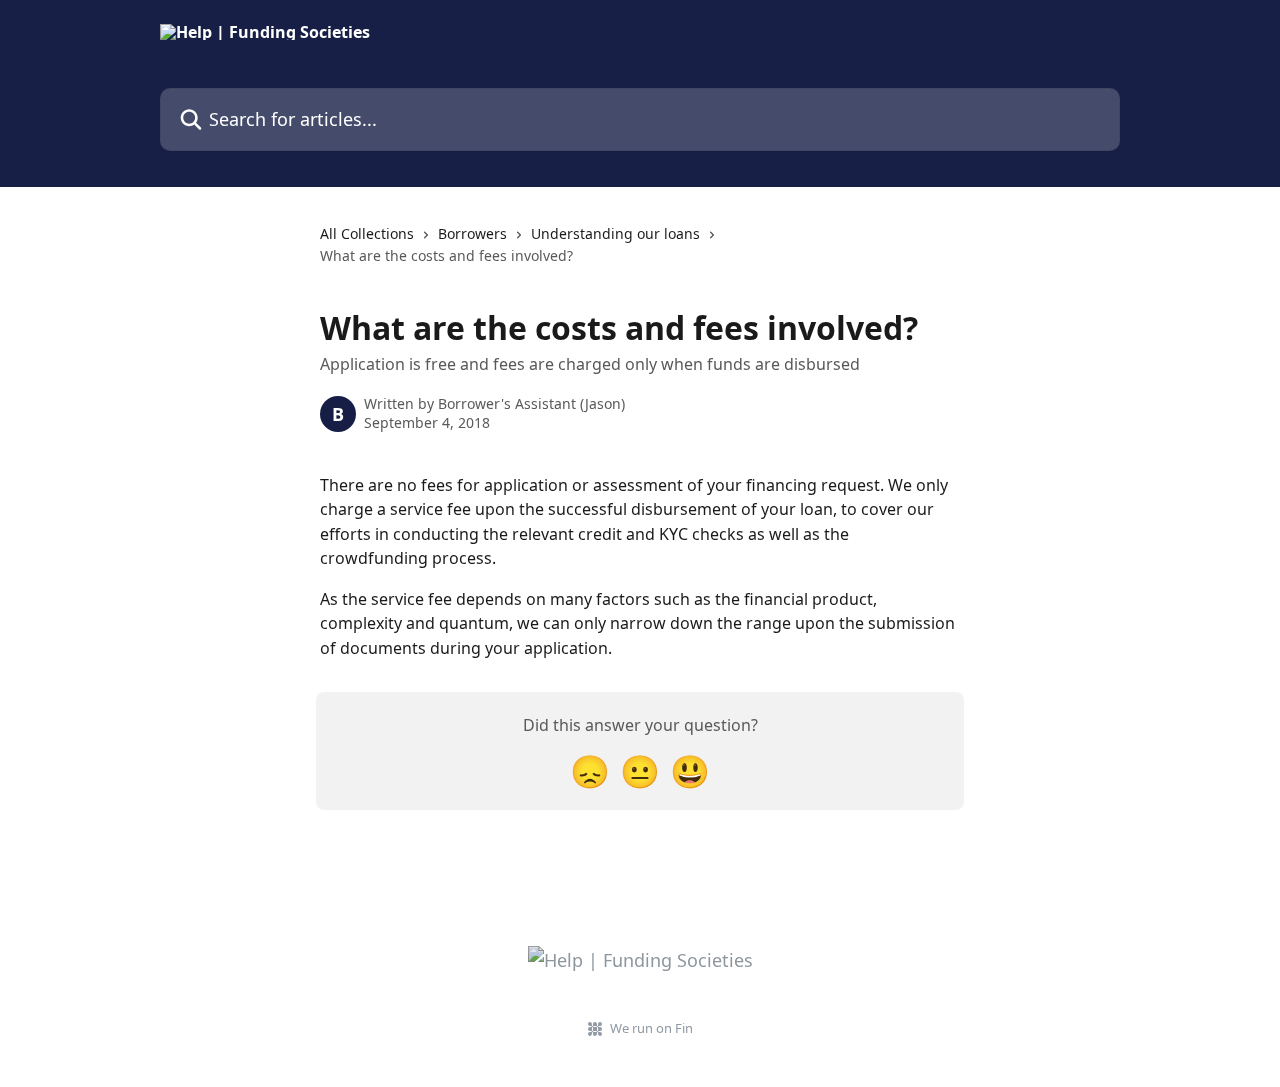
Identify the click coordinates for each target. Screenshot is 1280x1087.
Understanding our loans (615, 233)
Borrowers (472, 233)
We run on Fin (651, 1028)
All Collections (367, 233)
